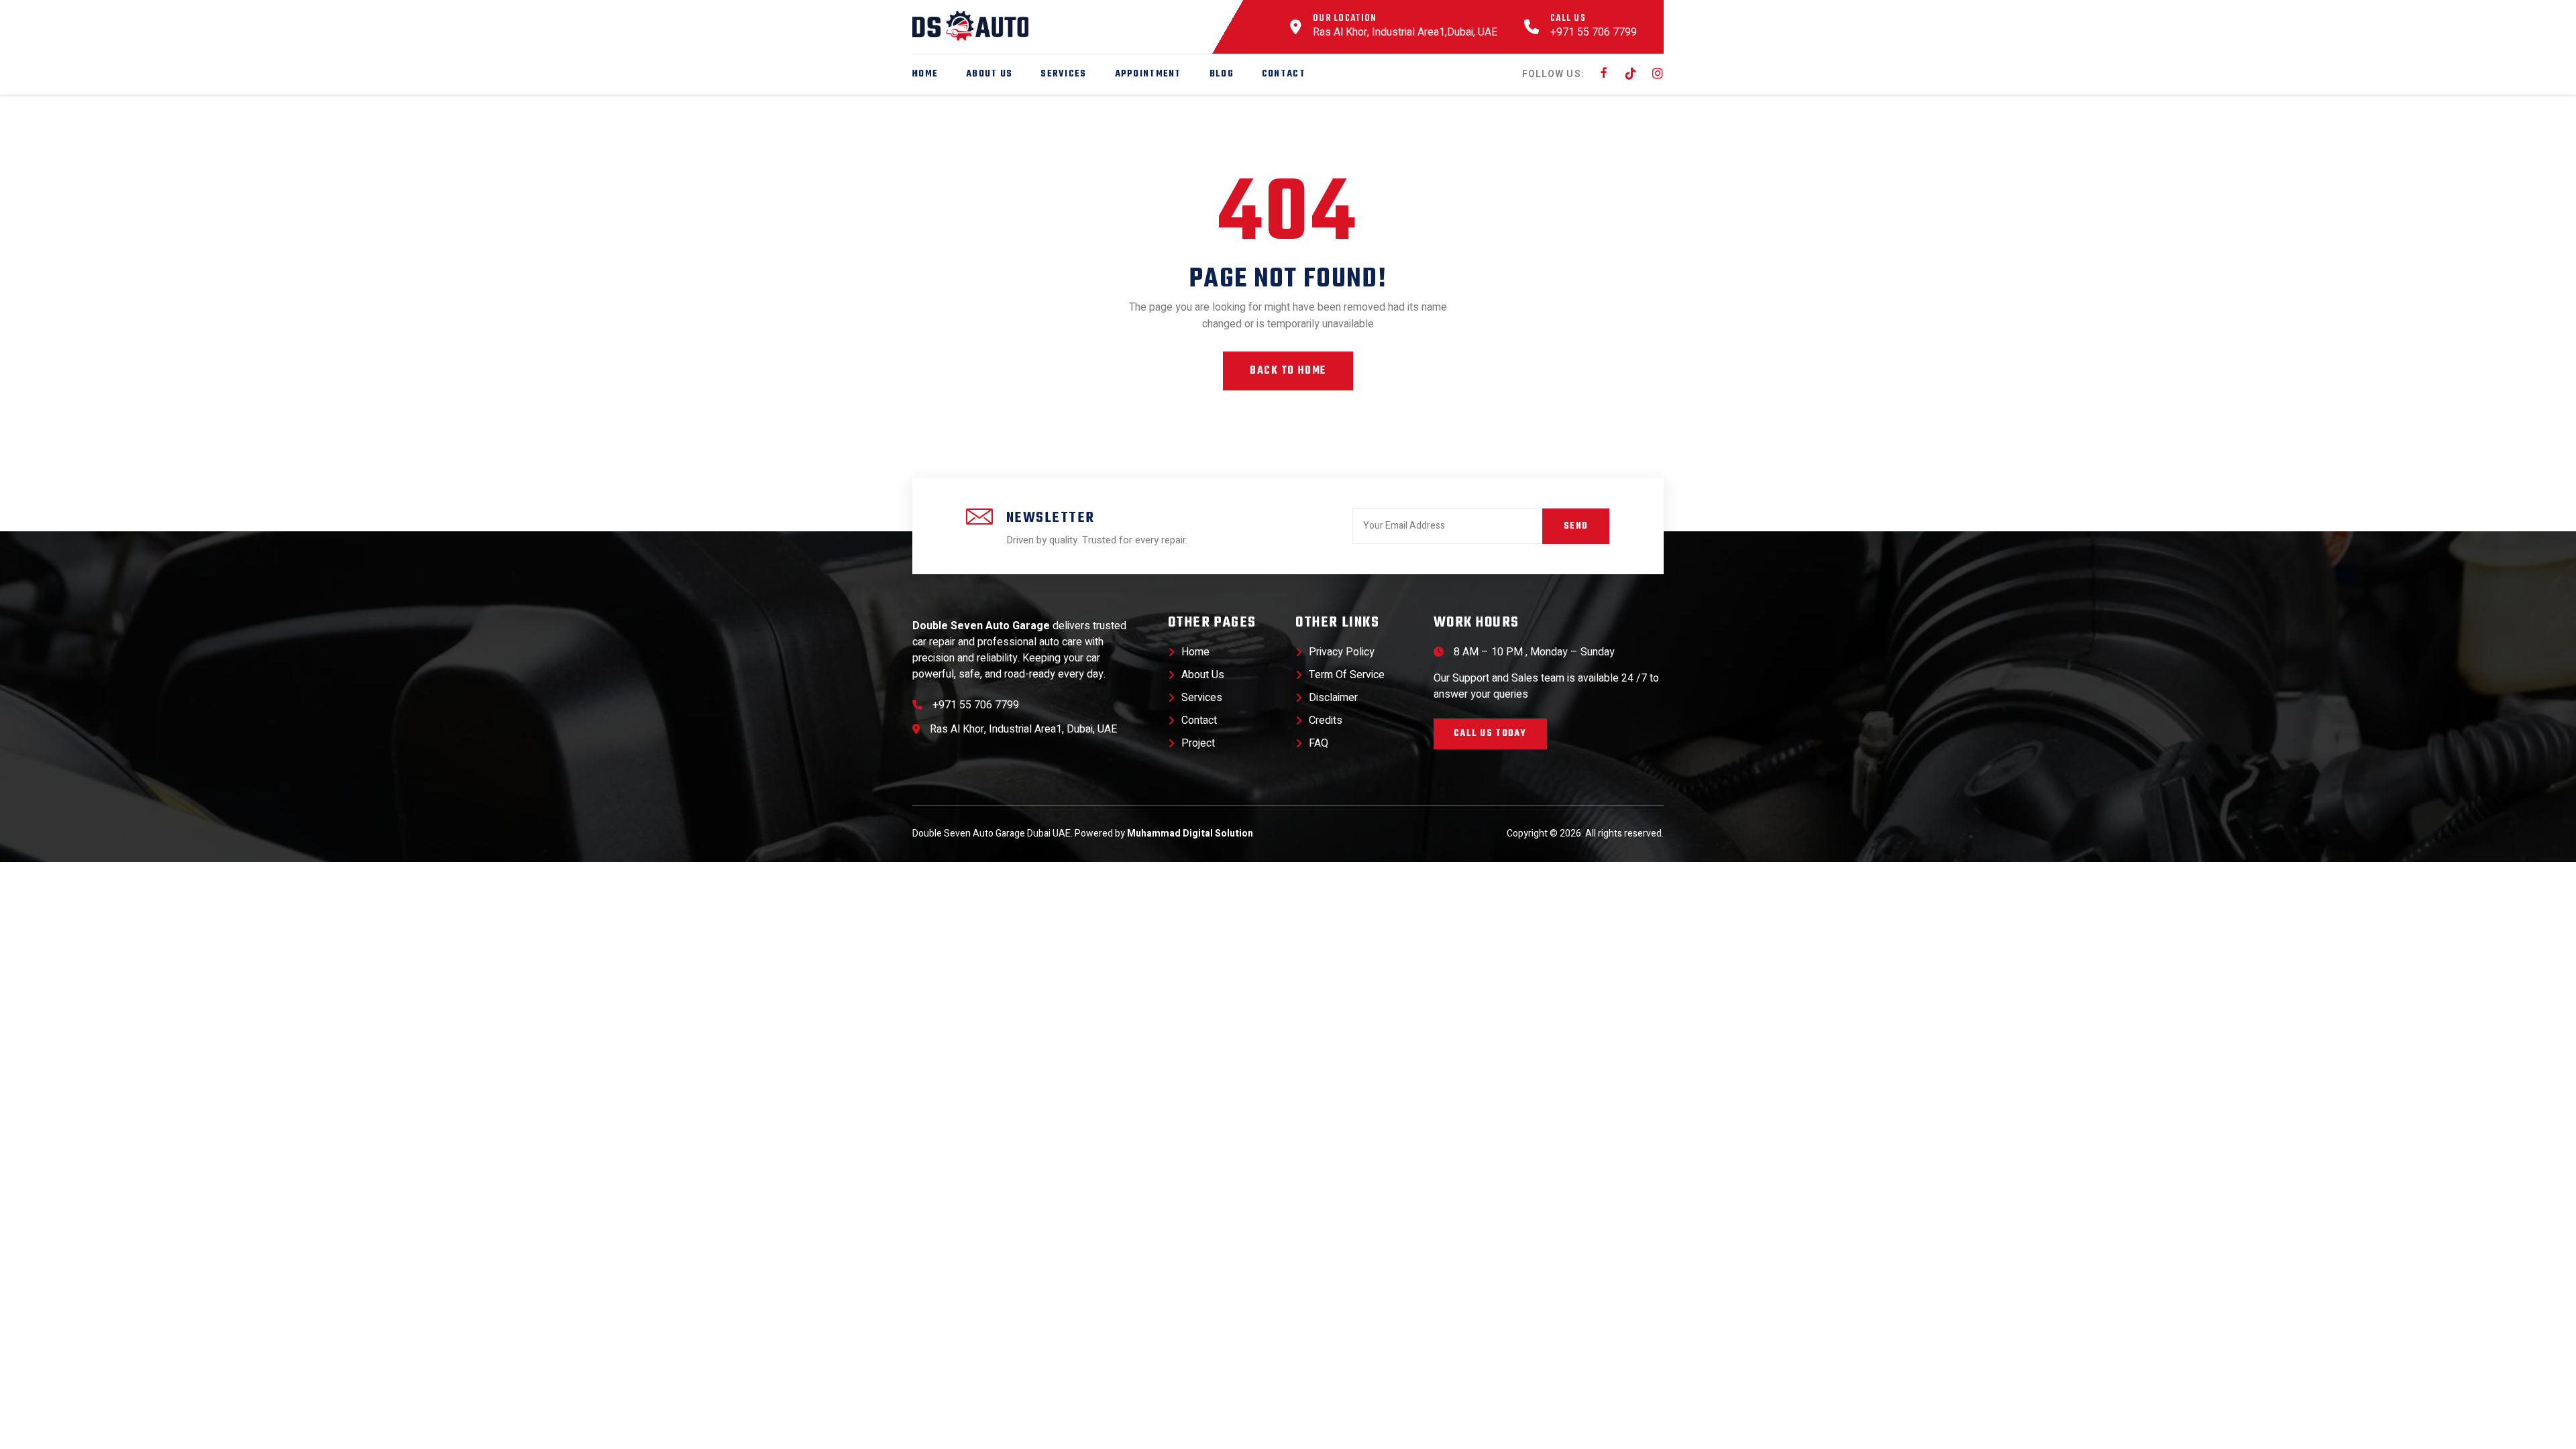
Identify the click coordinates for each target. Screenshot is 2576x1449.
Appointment (1148, 74)
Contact (1284, 74)
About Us (989, 74)
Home (925, 74)
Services (1063, 74)
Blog (1222, 74)
